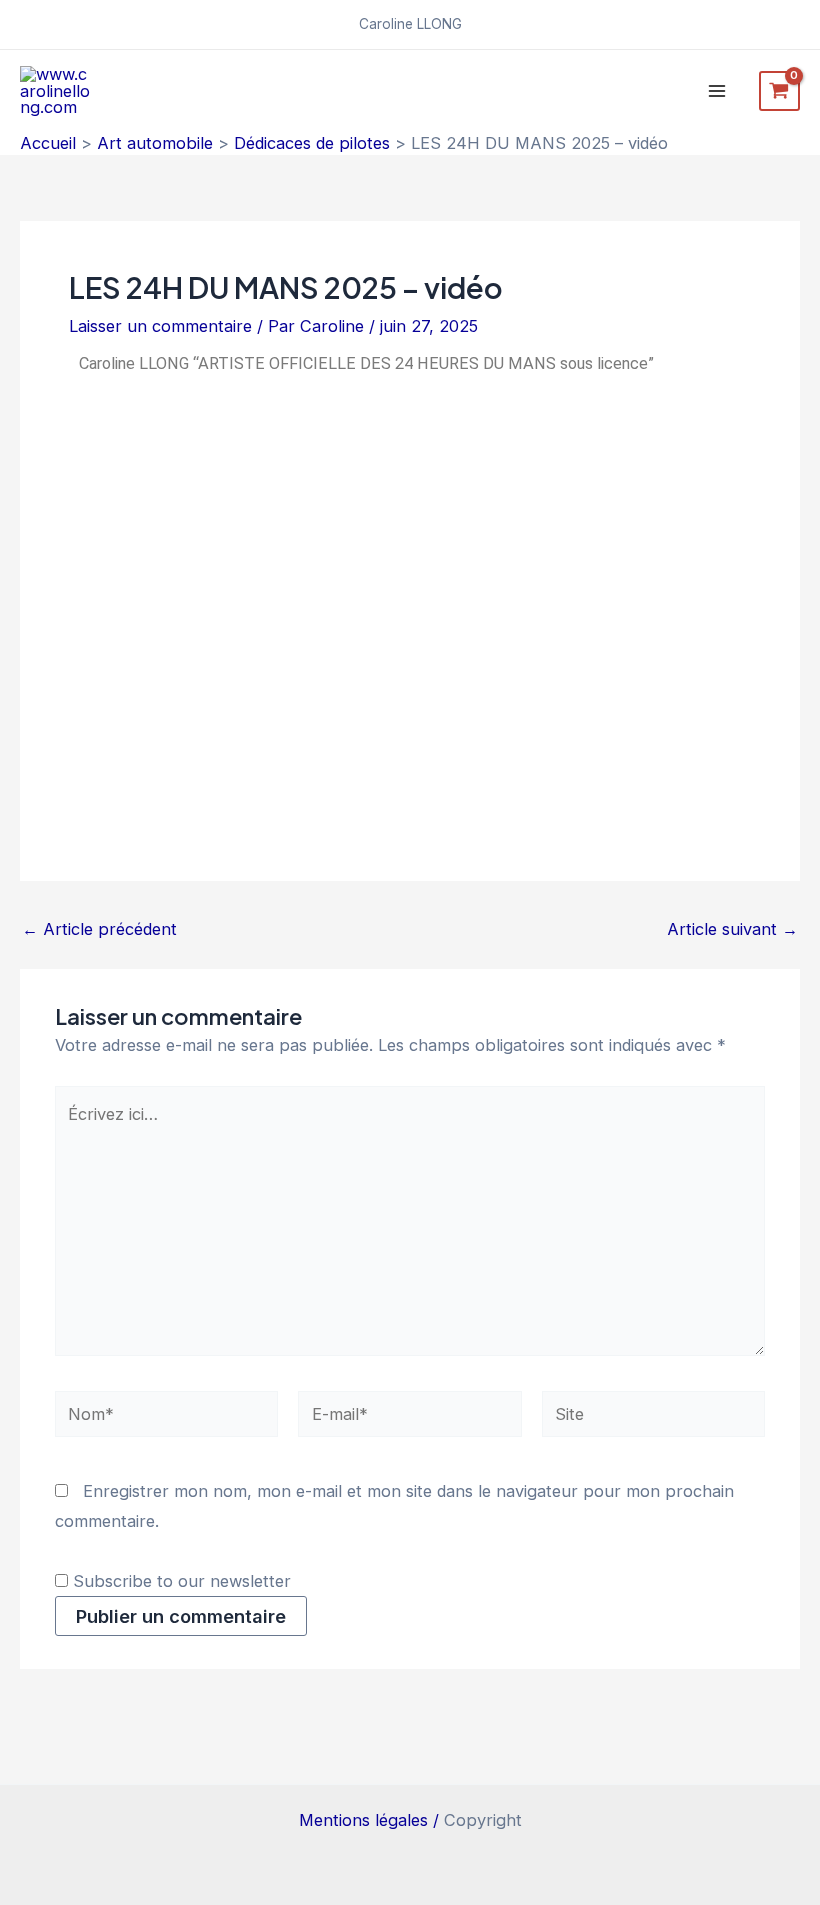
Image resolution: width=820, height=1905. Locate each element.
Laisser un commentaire (160, 326)
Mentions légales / (371, 1820)
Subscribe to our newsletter (179, 1581)
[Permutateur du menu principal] (717, 91)
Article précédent (99, 929)
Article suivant (732, 929)
